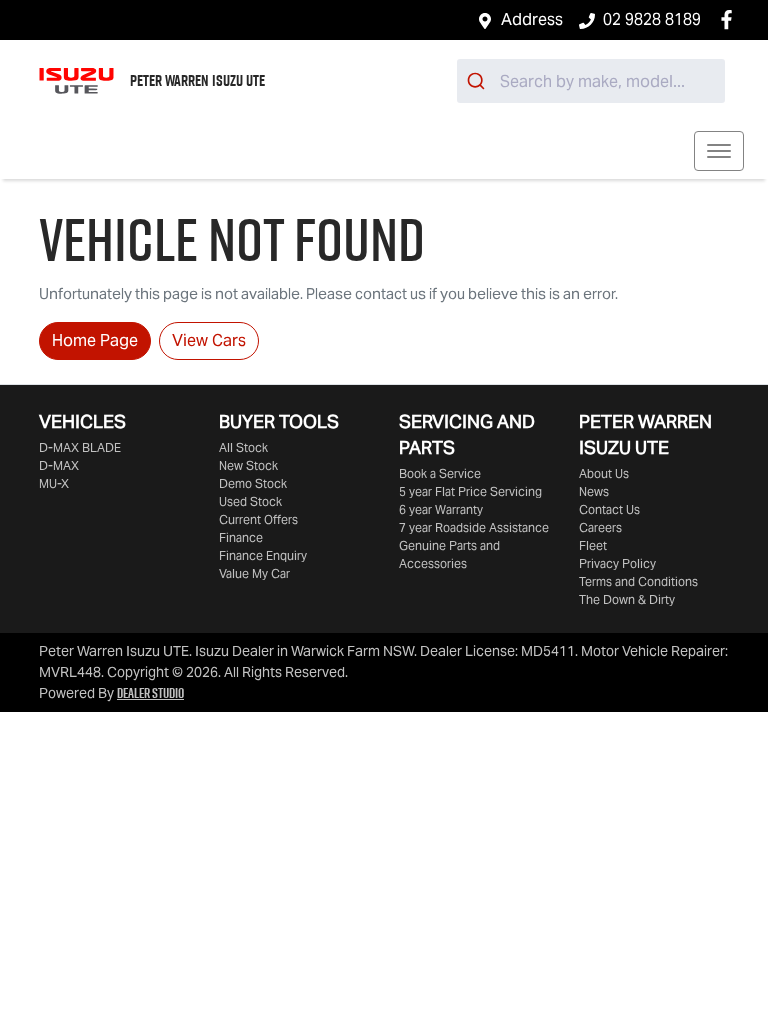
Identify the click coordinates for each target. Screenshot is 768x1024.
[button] (719, 151)
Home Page (95, 340)
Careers (600, 527)
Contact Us (609, 509)
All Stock (243, 447)
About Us (604, 473)
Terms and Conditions (638, 581)
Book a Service (440, 473)
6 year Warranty (441, 509)
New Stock (248, 465)
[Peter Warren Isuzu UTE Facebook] (730, 19)
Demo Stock (253, 483)
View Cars (209, 340)
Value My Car (254, 573)
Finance (241, 537)
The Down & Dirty (627, 599)
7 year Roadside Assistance (474, 527)
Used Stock (250, 501)
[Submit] (478, 81)
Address (532, 19)
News (594, 491)
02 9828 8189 (652, 19)
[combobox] (591, 81)
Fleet (593, 545)
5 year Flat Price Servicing (470, 491)
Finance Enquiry (263, 555)
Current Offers (258, 519)
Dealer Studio (150, 693)
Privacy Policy (617, 563)
